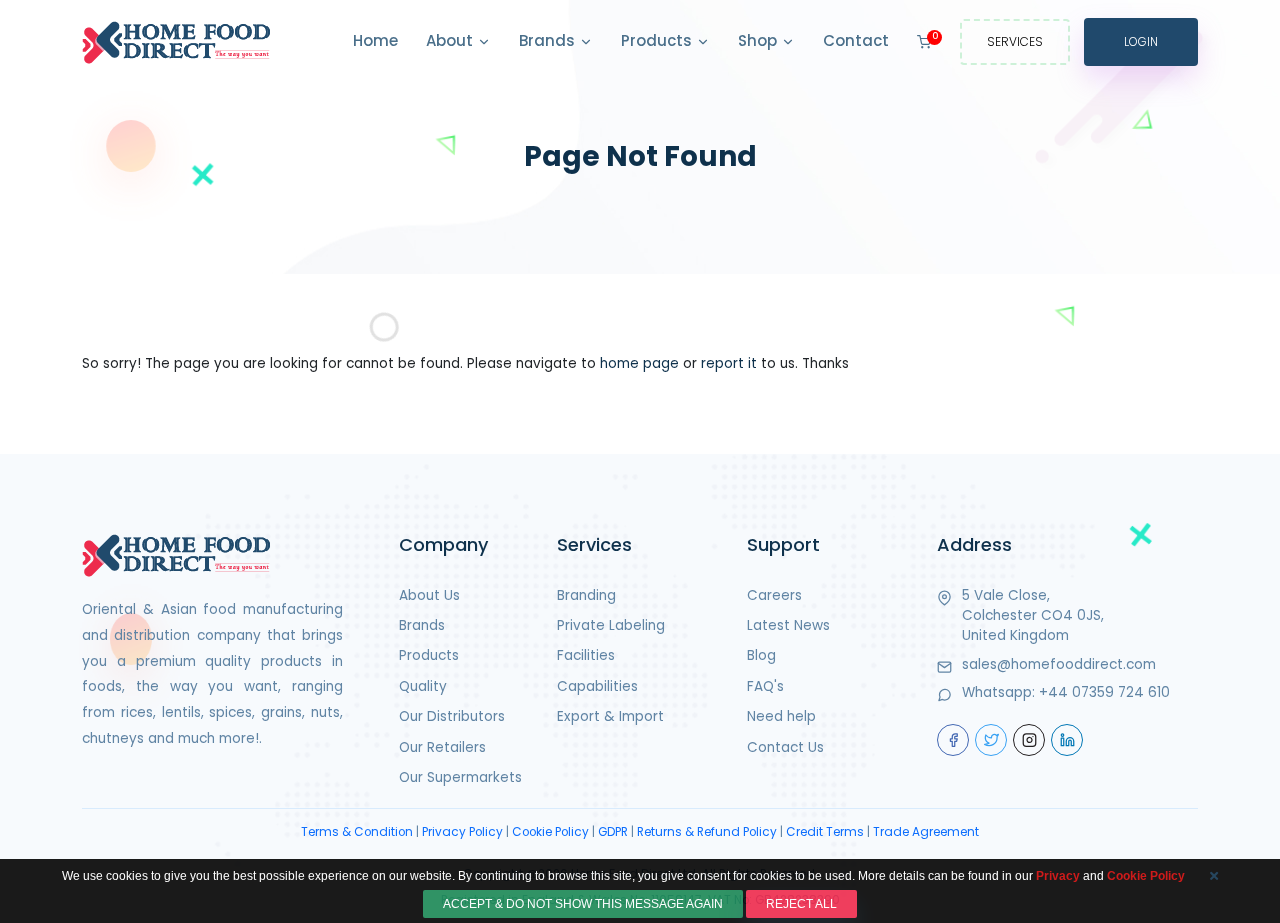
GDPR (613, 832)
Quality (423, 686)
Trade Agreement (926, 832)
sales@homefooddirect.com (1059, 664)
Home (375, 40)
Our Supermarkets (460, 777)
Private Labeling (611, 625)
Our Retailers (442, 747)
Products (658, 40)
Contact (856, 40)
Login (1141, 41)
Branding (586, 595)
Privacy (1058, 876)
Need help (781, 716)
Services (1015, 41)
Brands (549, 40)
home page (639, 363)
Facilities (586, 655)
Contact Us (785, 747)
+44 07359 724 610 (1104, 692)
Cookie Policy (550, 832)
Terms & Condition (357, 832)
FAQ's (765, 686)
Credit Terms (825, 832)
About (451, 40)
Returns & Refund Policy (707, 832)
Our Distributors (452, 716)
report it (729, 363)
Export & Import (610, 716)
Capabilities (597, 686)
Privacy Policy (462, 832)
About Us (429, 595)
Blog (761, 655)
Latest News (788, 625)
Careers (774, 595)
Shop (759, 40)
